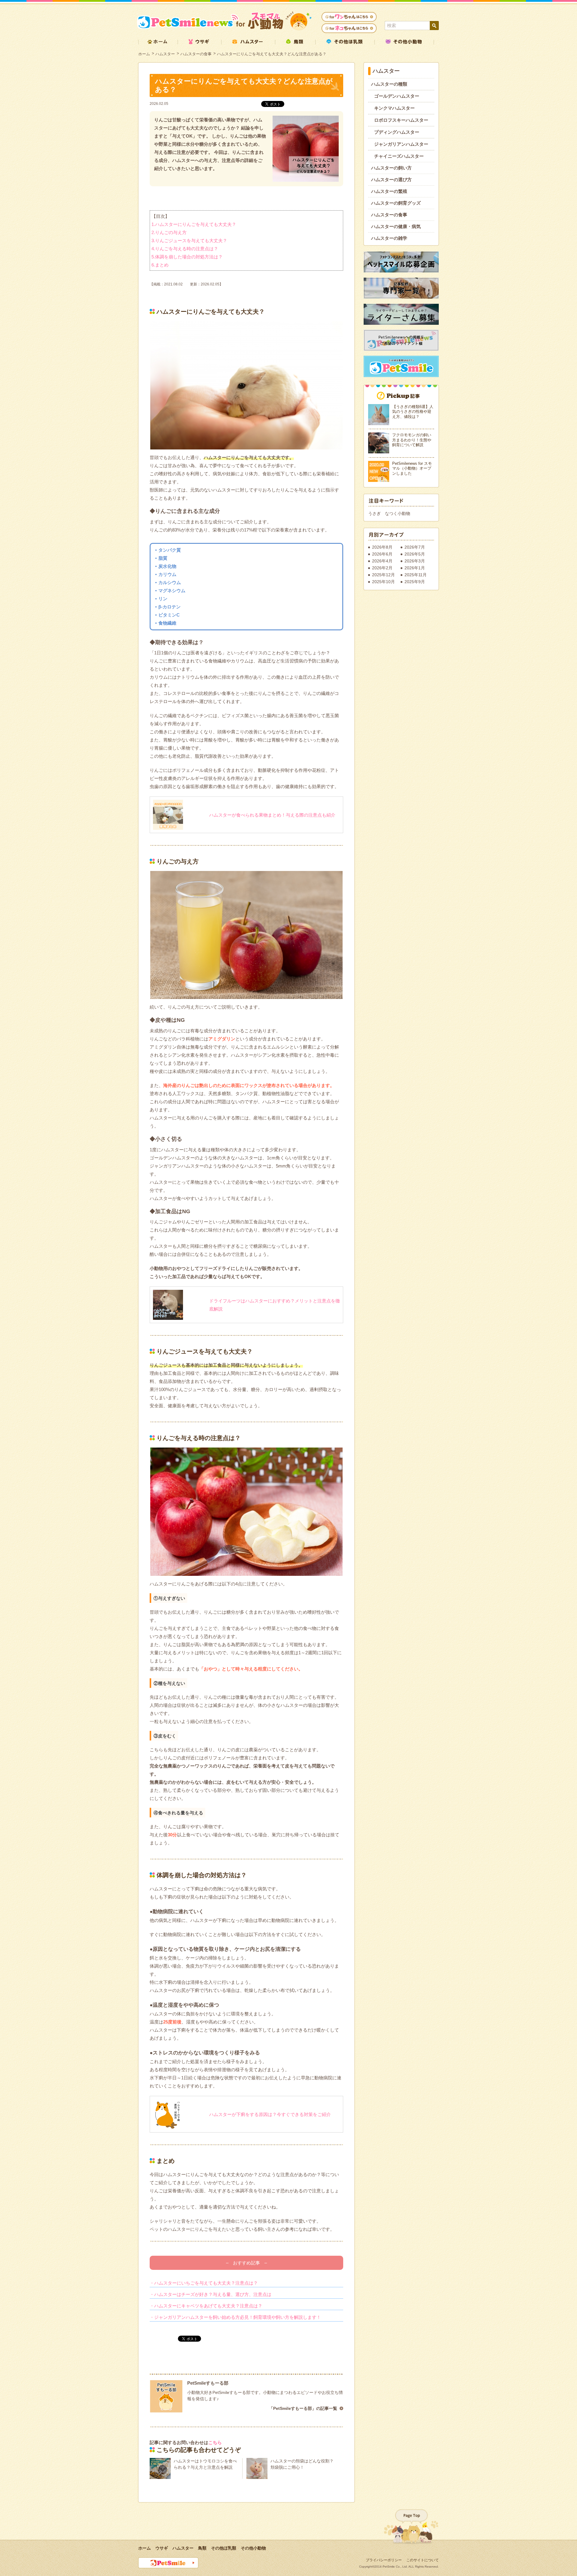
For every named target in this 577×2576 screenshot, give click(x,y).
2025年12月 (383, 575)
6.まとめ (160, 265)
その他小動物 (253, 2548)
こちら (215, 2442)
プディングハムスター (397, 132)
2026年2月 (382, 568)
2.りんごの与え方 (169, 232)
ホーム (144, 54)
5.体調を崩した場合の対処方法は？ (187, 257)
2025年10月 (383, 582)
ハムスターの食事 (196, 54)
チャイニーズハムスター (399, 156)
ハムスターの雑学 (389, 238)
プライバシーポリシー (384, 2560)
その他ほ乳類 (224, 2548)
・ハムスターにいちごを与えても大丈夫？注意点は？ (204, 2283)
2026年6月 (382, 554)
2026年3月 (415, 561)
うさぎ (374, 513)
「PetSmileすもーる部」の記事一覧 (303, 2408)
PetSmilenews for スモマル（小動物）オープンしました (412, 468)
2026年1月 (415, 568)
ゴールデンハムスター (397, 96)
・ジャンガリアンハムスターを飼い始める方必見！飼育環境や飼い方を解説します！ (235, 2317)
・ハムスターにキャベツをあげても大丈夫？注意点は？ (206, 2306)
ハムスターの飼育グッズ (396, 203)
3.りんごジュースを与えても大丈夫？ (189, 241)
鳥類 (202, 2548)
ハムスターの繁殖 (389, 191)
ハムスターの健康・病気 (396, 226)
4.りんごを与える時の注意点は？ (185, 249)
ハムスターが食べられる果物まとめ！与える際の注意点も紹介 (272, 815)
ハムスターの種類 (389, 84)
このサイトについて (423, 2560)
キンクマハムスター (394, 108)
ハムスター (165, 54)
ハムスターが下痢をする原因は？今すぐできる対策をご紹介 (270, 2114)
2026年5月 (415, 554)
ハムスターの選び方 (391, 180)
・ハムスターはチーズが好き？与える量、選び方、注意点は (211, 2294)
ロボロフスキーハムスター (401, 120)
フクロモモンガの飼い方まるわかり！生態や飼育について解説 (412, 440)
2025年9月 (415, 582)
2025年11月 (416, 575)
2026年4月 (382, 561)
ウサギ (162, 2548)
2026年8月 (382, 547)
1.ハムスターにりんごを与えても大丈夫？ (194, 224)
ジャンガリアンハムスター (401, 144)
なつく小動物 (398, 513)
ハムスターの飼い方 (391, 168)
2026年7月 (415, 547)
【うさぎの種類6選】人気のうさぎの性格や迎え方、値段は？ (413, 412)
